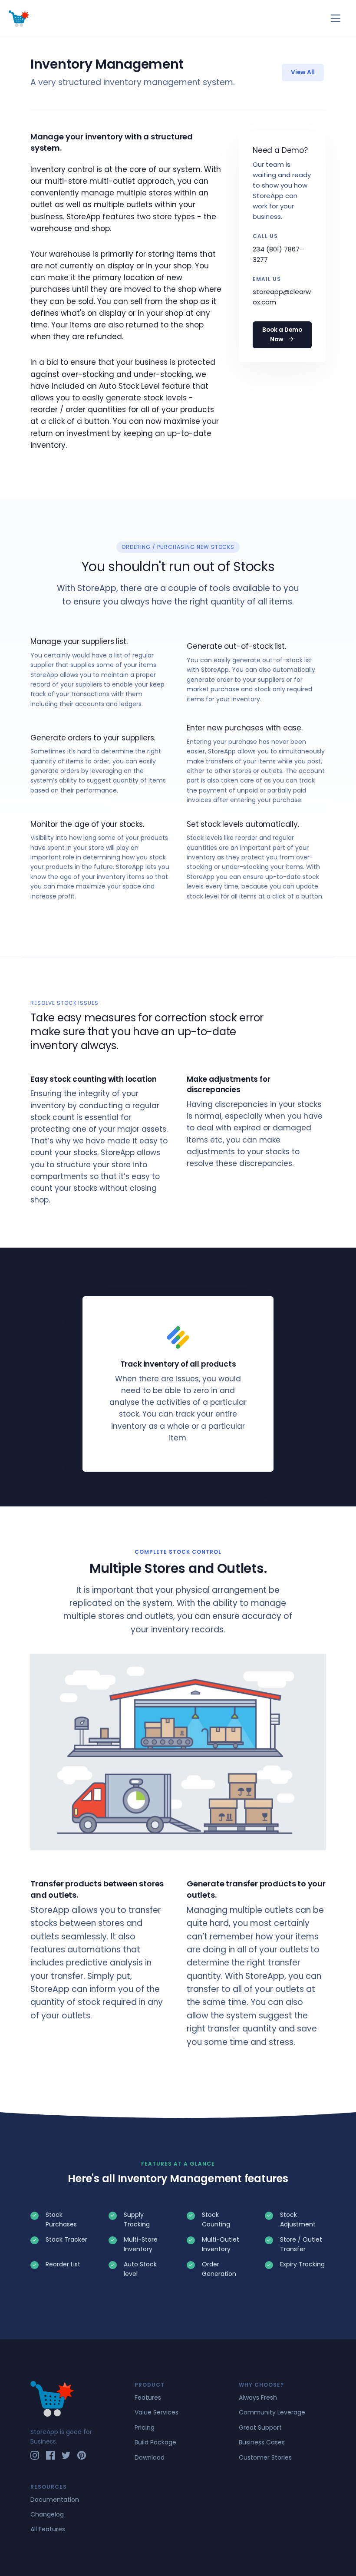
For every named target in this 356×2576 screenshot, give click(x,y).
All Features (48, 2529)
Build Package (155, 2442)
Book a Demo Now (282, 335)
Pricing (145, 2427)
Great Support (260, 2427)
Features (148, 2398)
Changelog (47, 2514)
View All (303, 72)
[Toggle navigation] (336, 18)
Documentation (55, 2500)
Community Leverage (272, 2412)
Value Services (157, 2412)
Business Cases (262, 2442)
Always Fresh (258, 2398)
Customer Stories (265, 2457)
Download (150, 2457)
